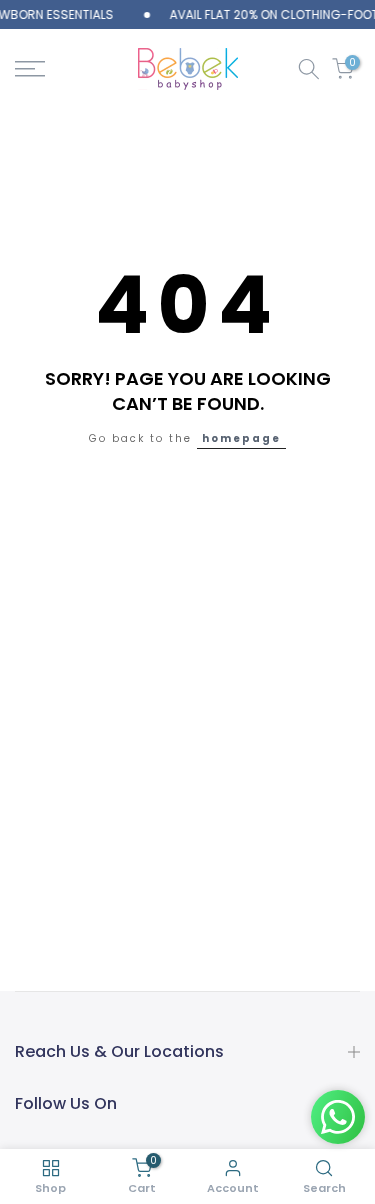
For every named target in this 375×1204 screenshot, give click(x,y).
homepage (241, 438)
